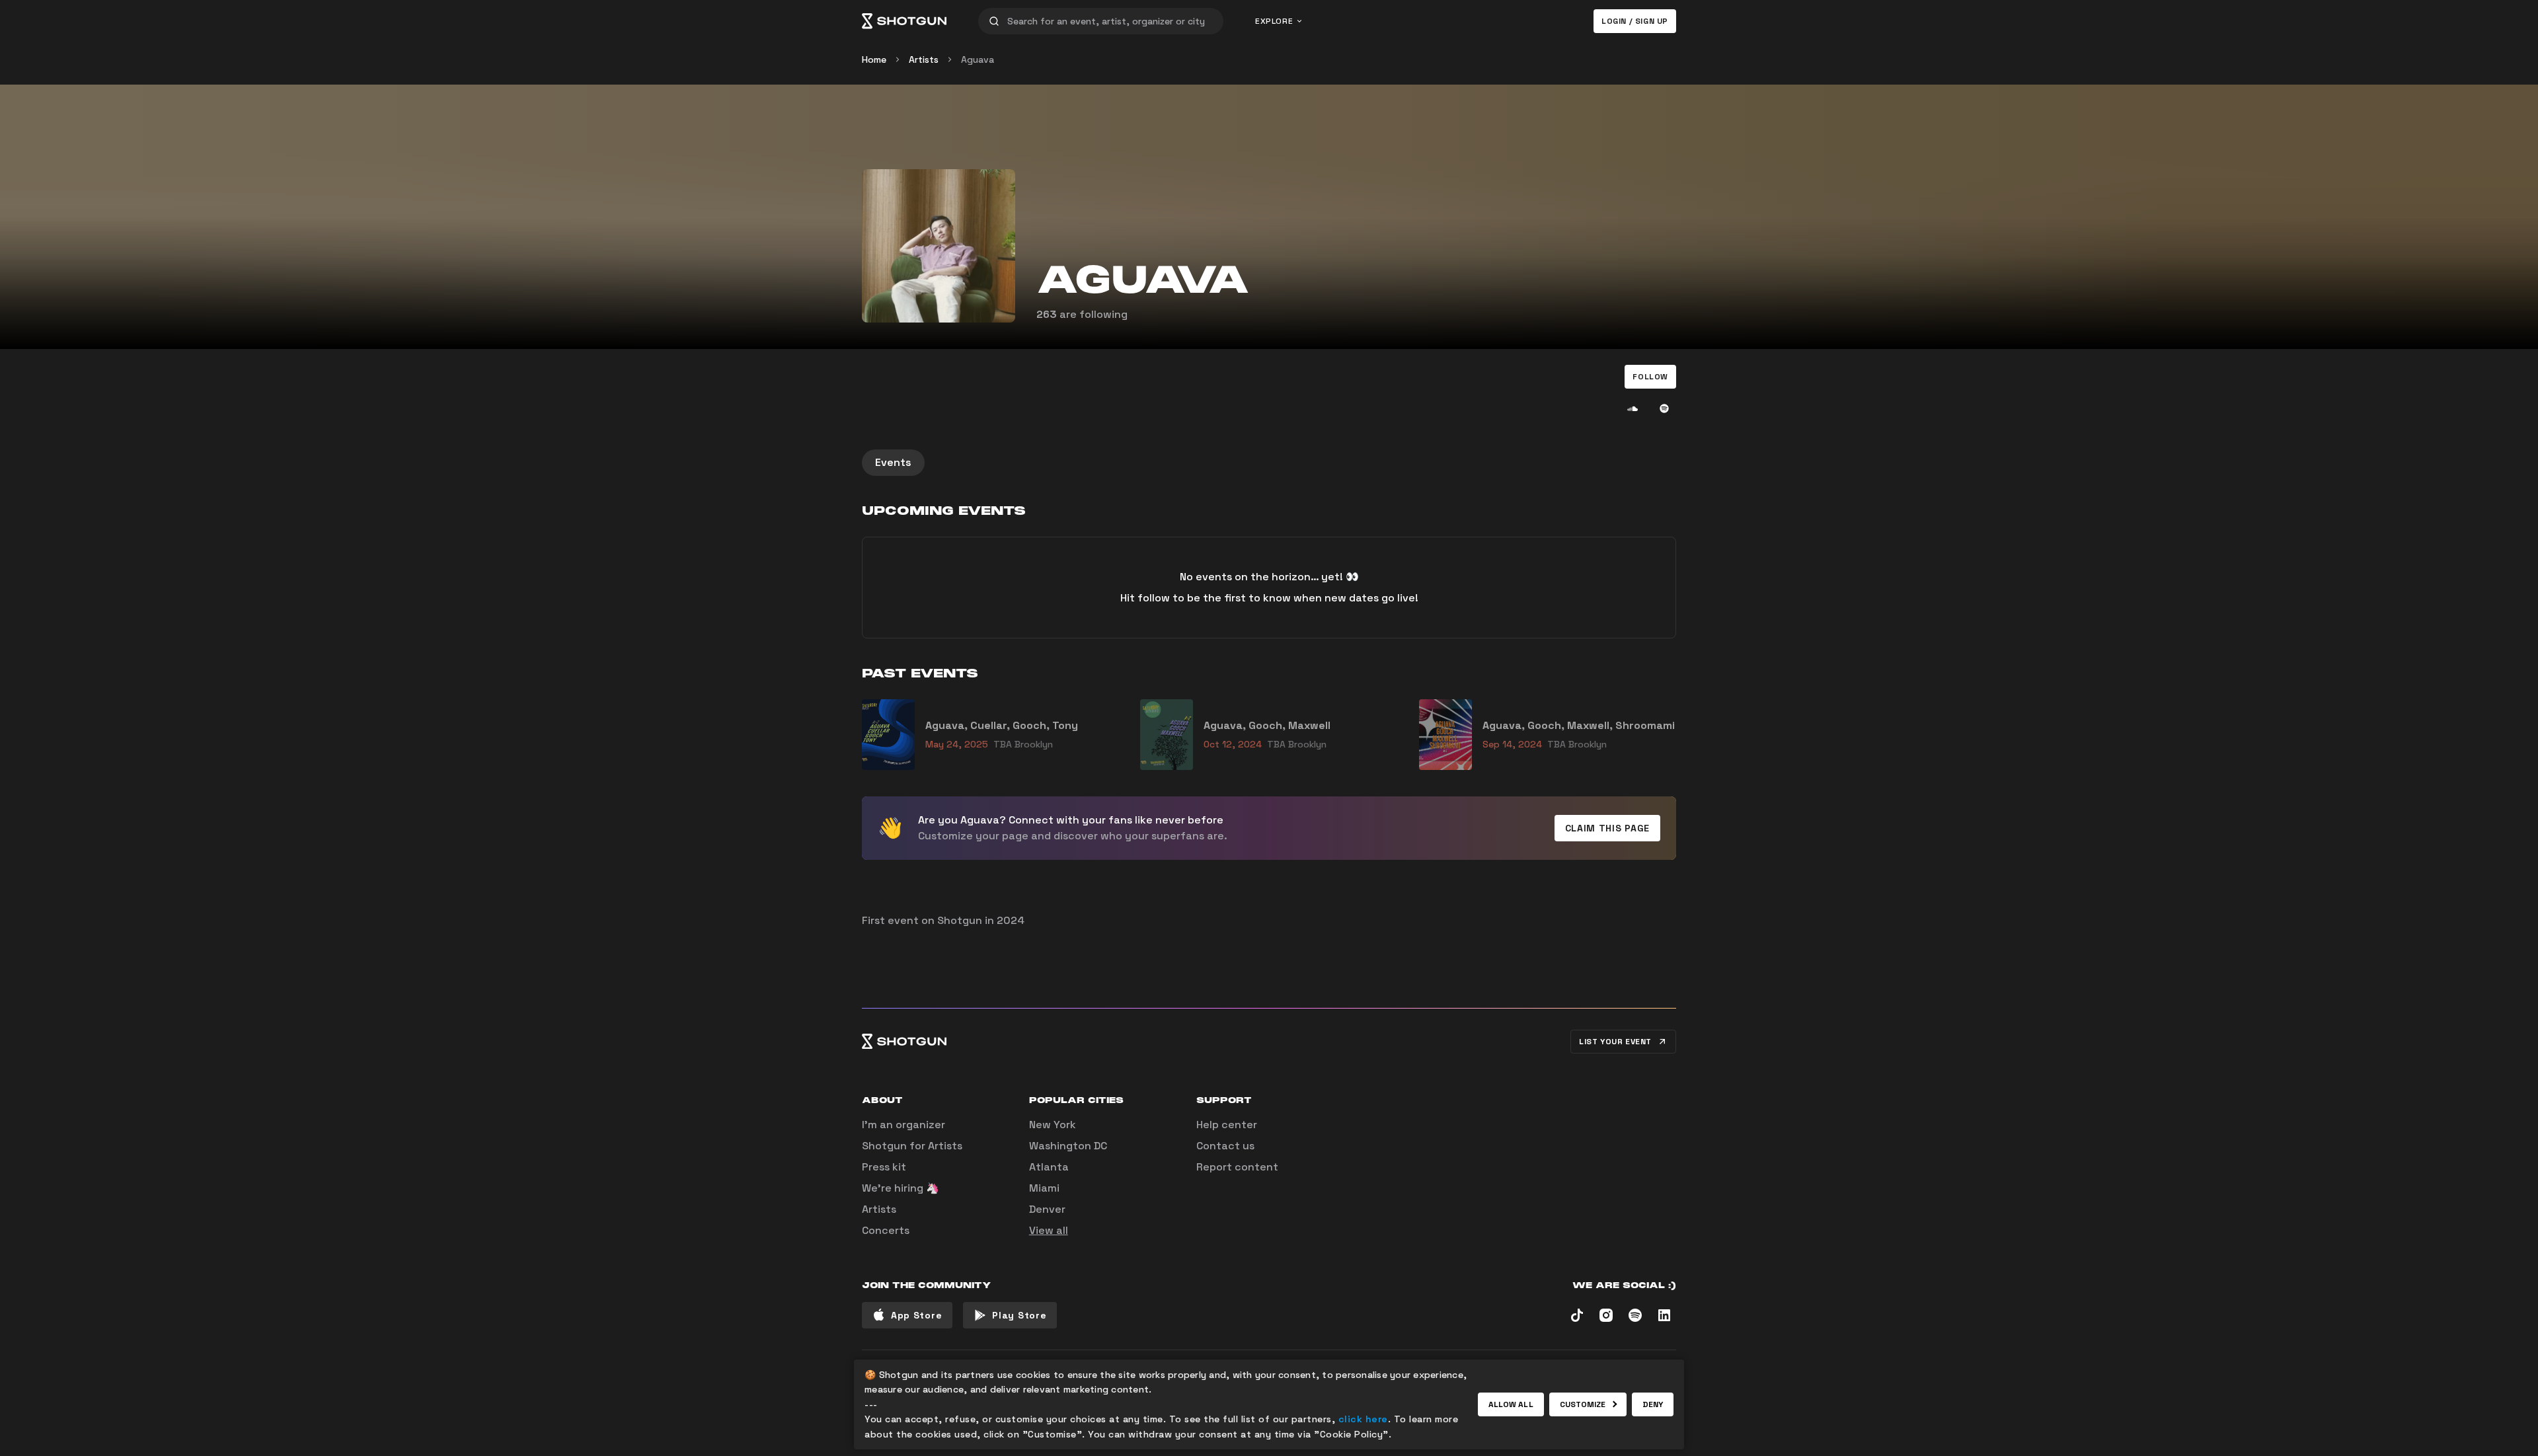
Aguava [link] (978, 59)
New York (1053, 1125)
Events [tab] (893, 462)
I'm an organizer (904, 1125)
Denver (1047, 1209)
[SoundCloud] (1633, 408)
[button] (1650, 377)
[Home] (904, 21)
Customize (1583, 1404)
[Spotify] (1664, 408)
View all (1049, 1230)
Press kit (884, 1167)
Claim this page (1608, 828)
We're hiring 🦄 (901, 1188)
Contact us (1225, 1146)
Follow (1650, 377)
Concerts (886, 1230)
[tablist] (1269, 463)
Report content (1237, 1167)
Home (874, 59)
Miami (1044, 1188)
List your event (1615, 1042)
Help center (1227, 1125)
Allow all (1511, 1404)
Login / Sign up (1635, 21)
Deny (1653, 1404)
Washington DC (1068, 1146)
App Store (916, 1315)
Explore (1274, 21)
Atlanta (1049, 1167)
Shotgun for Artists (912, 1146)
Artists (924, 59)
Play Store (1019, 1315)
